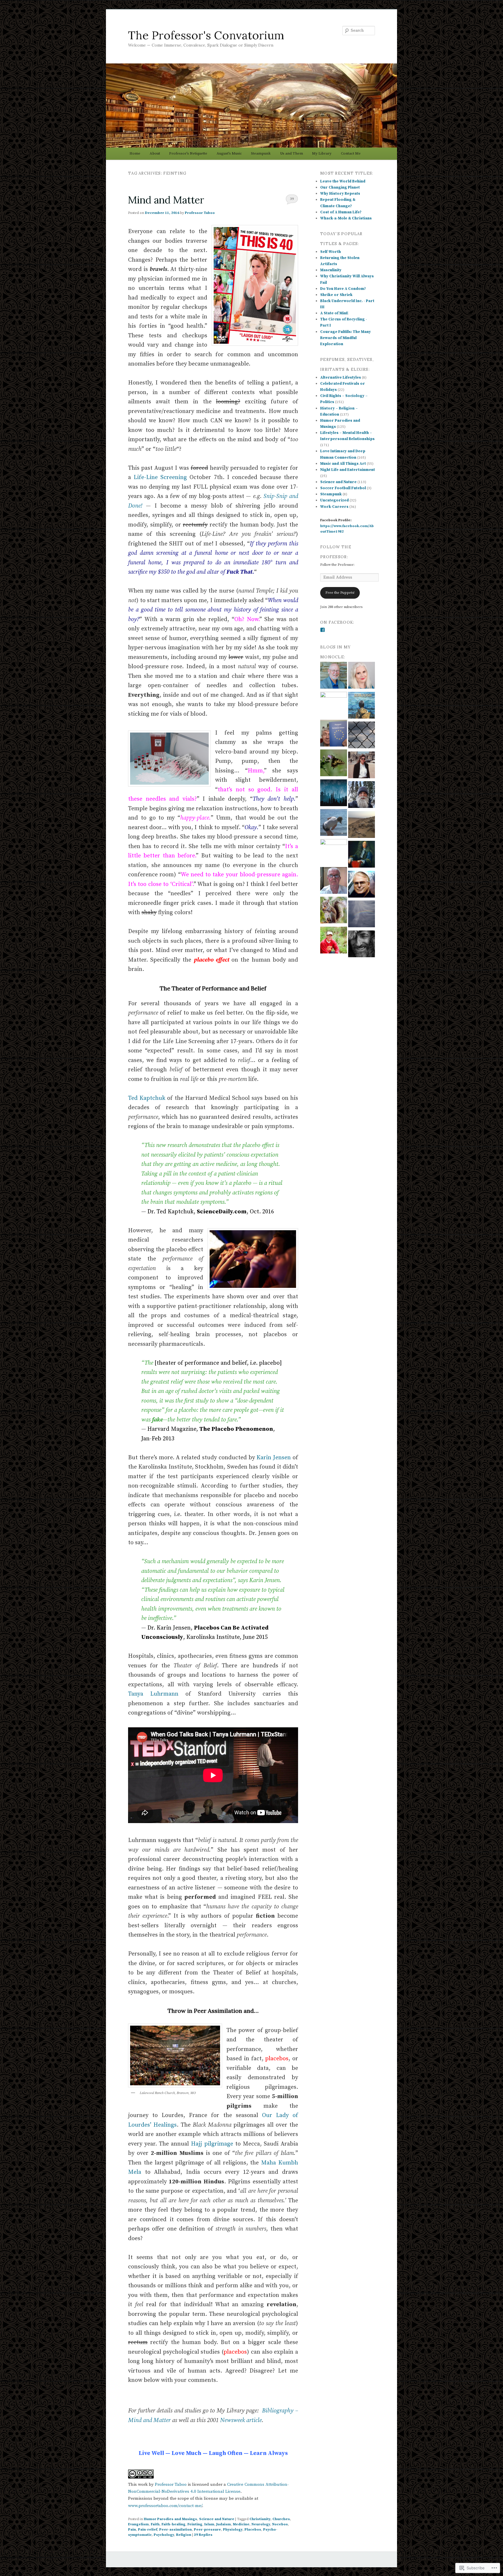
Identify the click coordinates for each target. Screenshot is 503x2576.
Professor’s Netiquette (188, 153)
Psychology (164, 2535)
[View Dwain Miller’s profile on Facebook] (323, 630)
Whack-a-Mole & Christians (346, 218)
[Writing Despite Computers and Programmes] (334, 734)
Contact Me (351, 153)
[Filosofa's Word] (362, 766)
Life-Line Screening (160, 477)
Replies (203, 2535)
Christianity (260, 2519)
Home (135, 153)
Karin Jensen (274, 1458)
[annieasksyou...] (334, 705)
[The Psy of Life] (362, 796)
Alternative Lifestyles (341, 377)
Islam (209, 2524)
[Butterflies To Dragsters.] (334, 764)
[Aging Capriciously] (334, 676)
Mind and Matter (166, 200)
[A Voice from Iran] (362, 706)
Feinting (195, 2524)
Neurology (261, 2524)
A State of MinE (334, 313)
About (155, 153)
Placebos (253, 2530)
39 (292, 199)
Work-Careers (334, 507)
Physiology (233, 2530)
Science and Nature (217, 2519)
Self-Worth (331, 252)
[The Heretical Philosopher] (334, 911)
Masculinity (331, 270)
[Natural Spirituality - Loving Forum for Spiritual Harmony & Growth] (334, 941)
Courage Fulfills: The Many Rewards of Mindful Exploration (346, 338)
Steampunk (261, 153)
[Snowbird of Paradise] (334, 852)
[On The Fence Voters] (362, 736)
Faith (155, 2524)
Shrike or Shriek (336, 295)
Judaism (224, 2524)
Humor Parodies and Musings (170, 2519)
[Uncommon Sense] (362, 885)
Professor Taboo (200, 213)
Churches (281, 2519)
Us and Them (292, 153)
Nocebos (280, 2524)
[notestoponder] (334, 823)
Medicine (241, 2524)
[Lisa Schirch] (362, 826)
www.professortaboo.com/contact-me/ (165, 2506)
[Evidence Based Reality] (362, 915)
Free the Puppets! (340, 593)
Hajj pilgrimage (212, 2144)
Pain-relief (148, 2530)
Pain (132, 2530)
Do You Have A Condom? (343, 289)
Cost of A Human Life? (341, 212)
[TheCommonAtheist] (362, 945)
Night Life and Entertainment (348, 470)
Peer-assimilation (176, 2530)
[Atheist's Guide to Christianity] (334, 881)
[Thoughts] (362, 676)
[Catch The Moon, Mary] (334, 794)
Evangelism (138, 2524)
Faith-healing (173, 2524)
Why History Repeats (340, 194)
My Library (322, 153)
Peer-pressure (207, 2530)
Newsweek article (241, 2420)
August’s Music (229, 153)
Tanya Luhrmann (153, 1694)
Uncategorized (334, 500)
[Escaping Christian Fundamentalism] (362, 855)
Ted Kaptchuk (147, 1098)
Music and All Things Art (343, 464)
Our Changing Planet (340, 187)
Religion (184, 2535)
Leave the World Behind (343, 181)
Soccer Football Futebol (343, 488)
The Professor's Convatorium (206, 35)
